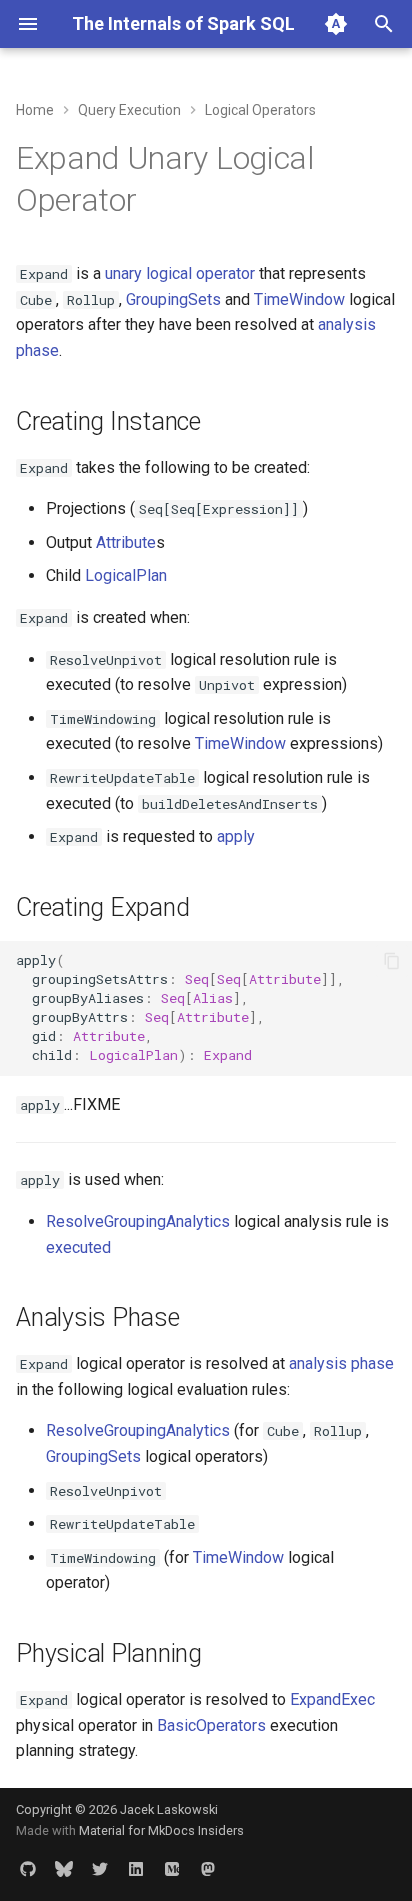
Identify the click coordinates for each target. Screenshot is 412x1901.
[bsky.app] (64, 1869)
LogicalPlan (126, 575)
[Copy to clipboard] (392, 961)
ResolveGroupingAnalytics (138, 1221)
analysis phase (341, 1363)
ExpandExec (332, 1699)
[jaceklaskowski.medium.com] (172, 1869)
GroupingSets (173, 299)
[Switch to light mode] (336, 24)
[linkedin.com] (136, 1869)
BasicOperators (211, 1725)
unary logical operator (180, 273)
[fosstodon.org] (208, 1869)
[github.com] (28, 1869)
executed (78, 1247)
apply (236, 836)
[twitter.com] (100, 1869)
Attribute (126, 542)
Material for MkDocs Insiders (161, 1830)
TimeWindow (299, 299)
